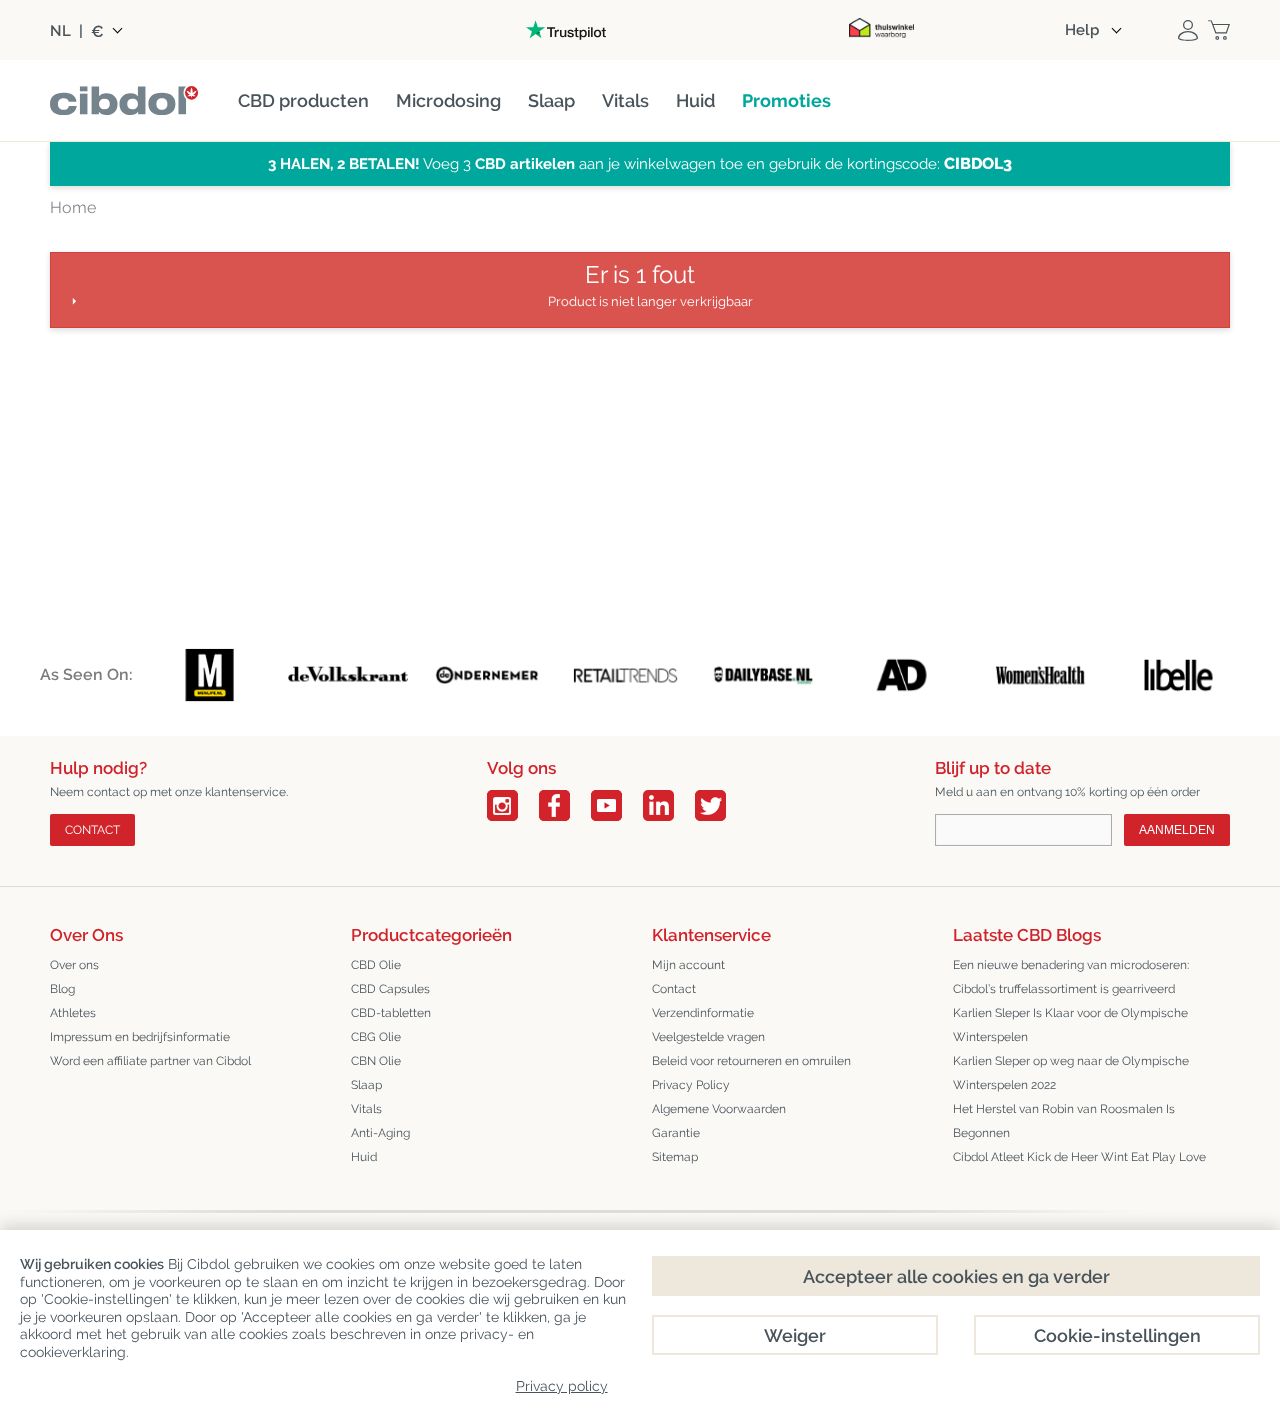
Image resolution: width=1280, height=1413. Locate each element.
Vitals (366, 1109)
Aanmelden (1177, 830)
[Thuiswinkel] (881, 30)
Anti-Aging (380, 1133)
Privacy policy (562, 1386)
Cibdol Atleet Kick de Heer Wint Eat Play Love (1079, 1157)
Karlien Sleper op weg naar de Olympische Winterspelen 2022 (1071, 1073)
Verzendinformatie (703, 1013)
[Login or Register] (1188, 30)
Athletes (73, 1013)
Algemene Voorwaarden (719, 1109)
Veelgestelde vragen (708, 1037)
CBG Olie (376, 1037)
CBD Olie (376, 965)
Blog (62, 989)
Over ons (74, 965)
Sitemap (675, 1157)
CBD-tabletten (391, 1013)
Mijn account (688, 965)
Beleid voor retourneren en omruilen (751, 1061)
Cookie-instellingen (1117, 1335)
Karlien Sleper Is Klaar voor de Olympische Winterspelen (1070, 1025)
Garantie (676, 1133)
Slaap (366, 1085)
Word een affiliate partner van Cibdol (150, 1061)
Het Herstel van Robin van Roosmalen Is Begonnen (1064, 1121)
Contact (92, 830)
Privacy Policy (691, 1085)
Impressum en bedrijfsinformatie (140, 1037)
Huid (364, 1157)
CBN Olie (376, 1061)
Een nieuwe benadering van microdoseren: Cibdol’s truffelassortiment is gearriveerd (1071, 977)
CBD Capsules (390, 989)
